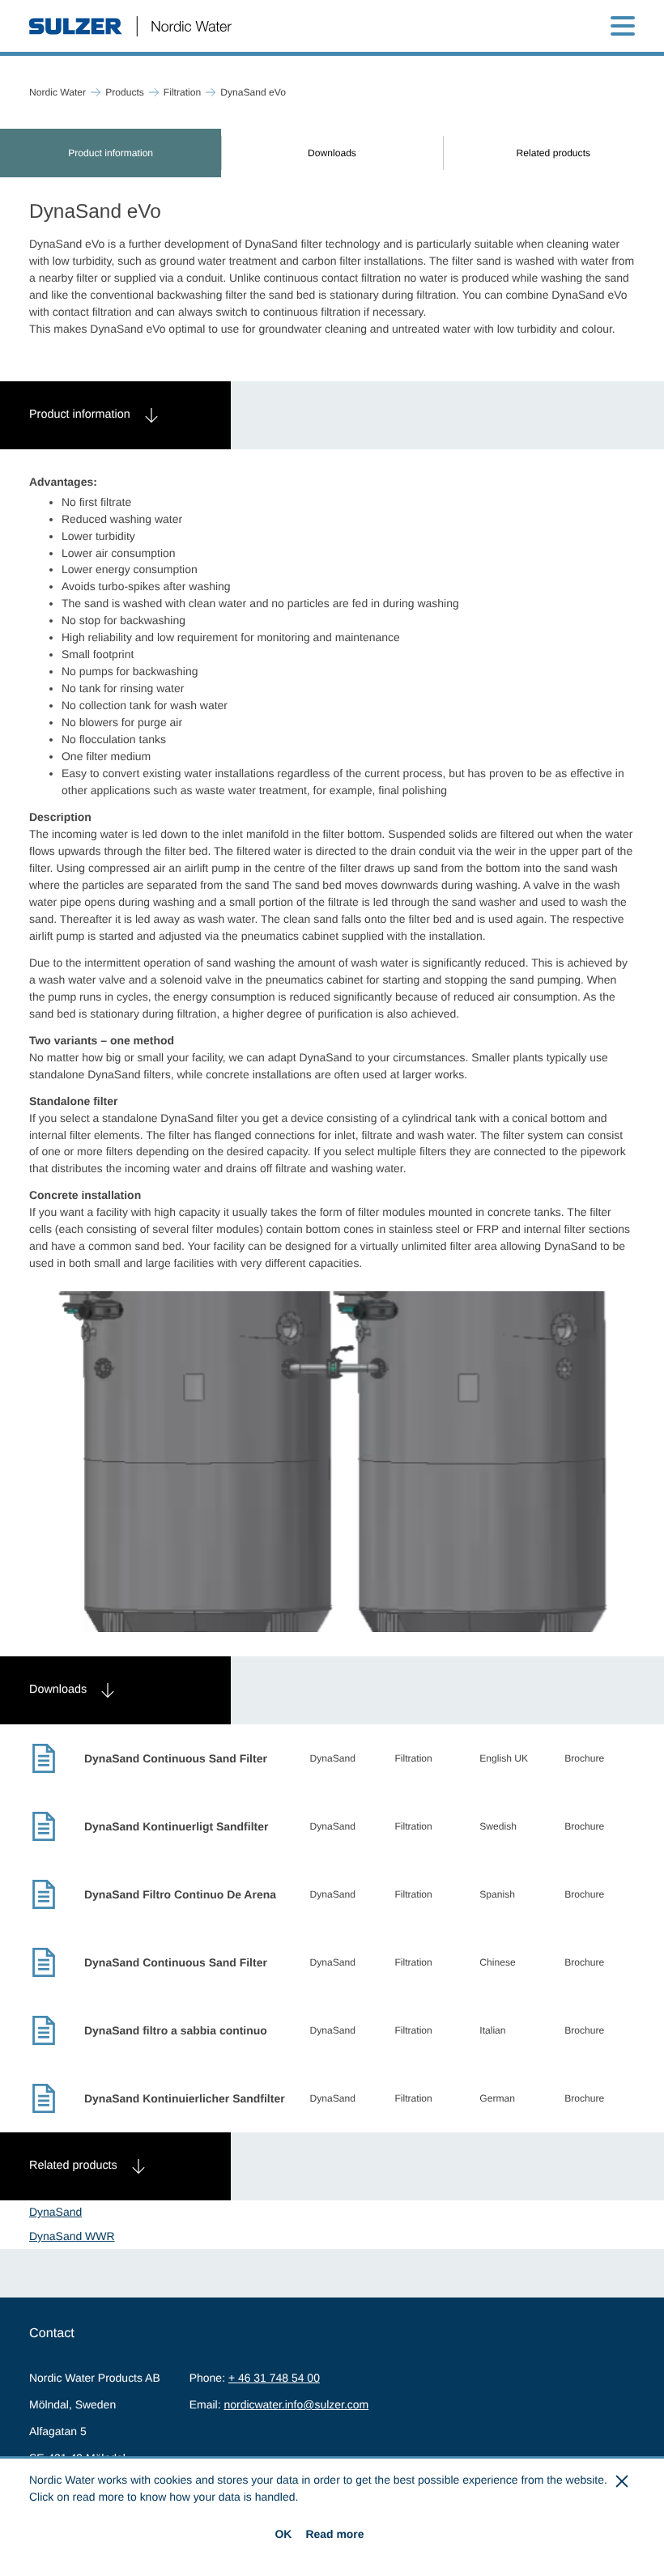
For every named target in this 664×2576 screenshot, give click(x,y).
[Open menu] (623, 26)
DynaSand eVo (253, 92)
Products (125, 92)
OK (283, 2534)
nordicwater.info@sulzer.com (296, 2404)
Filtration (182, 92)
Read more (334, 2534)
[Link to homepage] (130, 26)
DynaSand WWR (72, 2236)
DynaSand (55, 2212)
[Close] (623, 2481)
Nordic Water (57, 92)
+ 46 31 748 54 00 (274, 2378)
